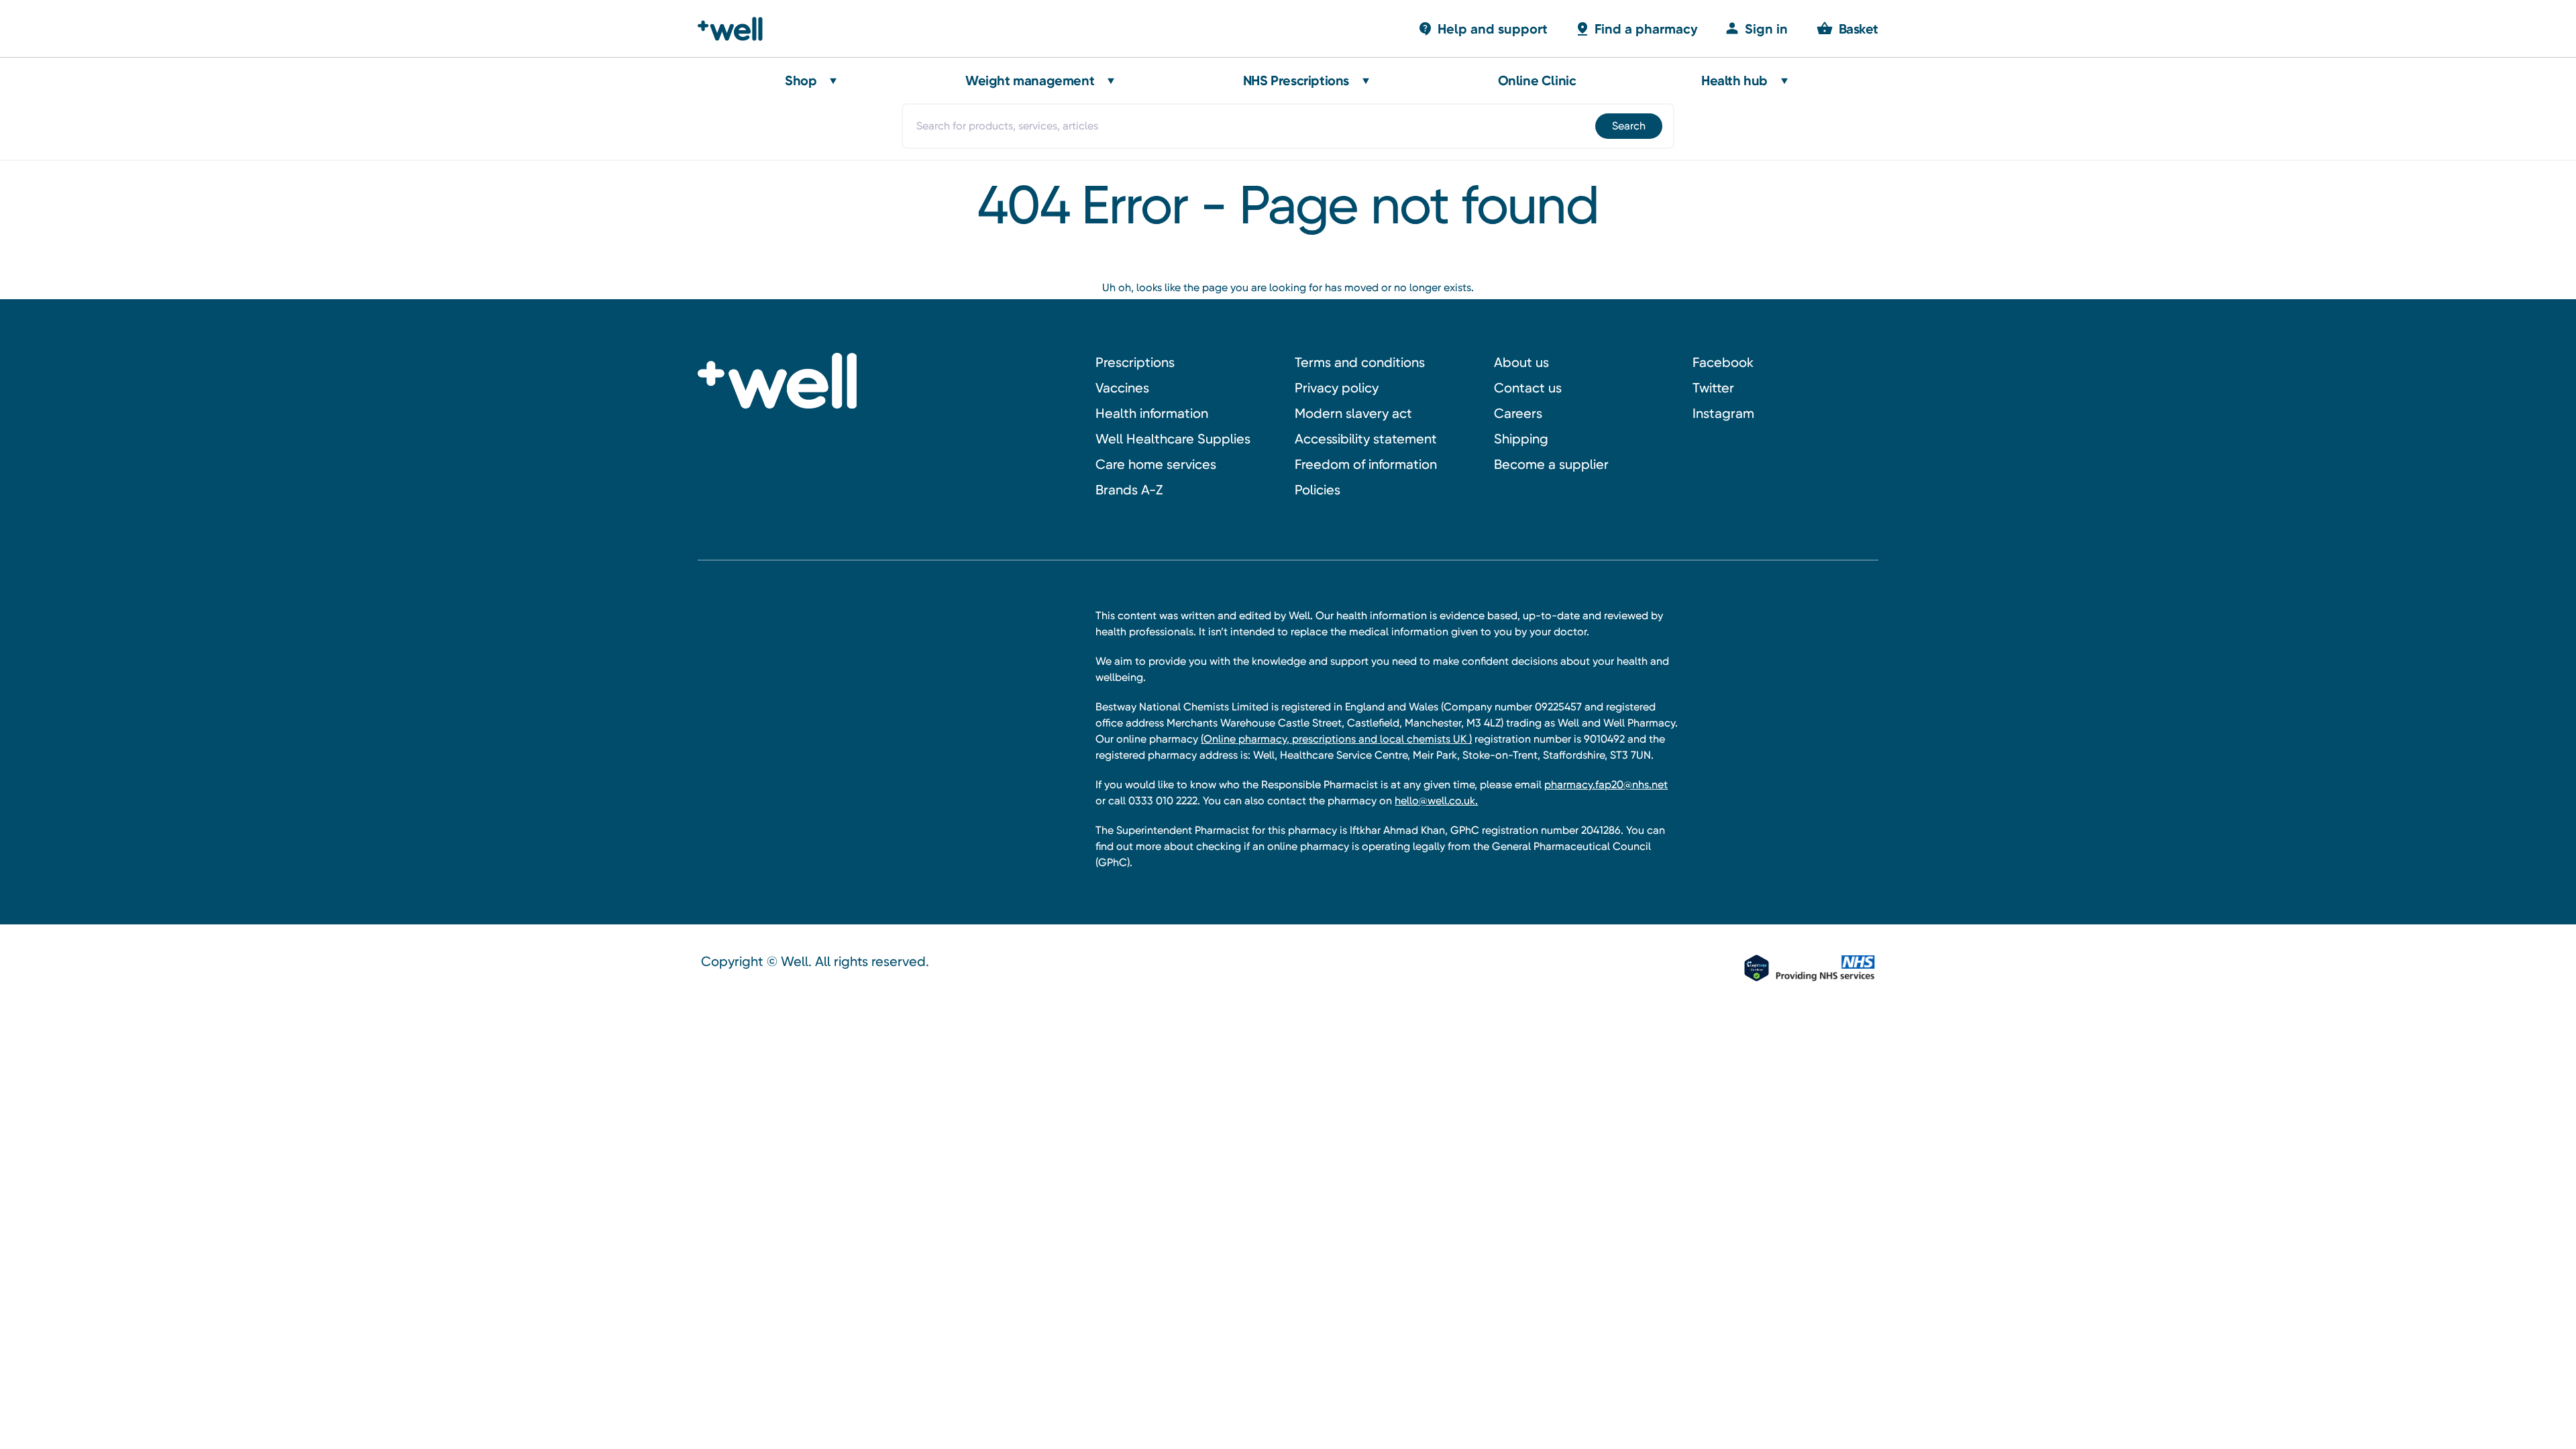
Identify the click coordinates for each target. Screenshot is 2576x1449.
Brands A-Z (1129, 490)
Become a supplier (1551, 464)
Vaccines (1122, 388)
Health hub (1734, 80)
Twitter (1713, 388)
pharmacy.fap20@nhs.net (1606, 785)
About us (1521, 362)
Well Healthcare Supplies (1173, 439)
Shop (801, 80)
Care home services (1156, 464)
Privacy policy (1337, 388)
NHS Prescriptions (1296, 80)
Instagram (1723, 413)
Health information (1152, 413)
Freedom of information (1366, 464)
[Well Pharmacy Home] (736, 29)
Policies (1318, 490)
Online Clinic (1537, 80)
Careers (1518, 413)
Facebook (1723, 362)
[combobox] (1288, 126)
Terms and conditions (1360, 362)
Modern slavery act (1353, 413)
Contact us (1528, 388)
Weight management (1030, 80)
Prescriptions (1135, 362)
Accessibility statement (1366, 439)
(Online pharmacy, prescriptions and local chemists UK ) (1336, 739)
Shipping (1521, 439)
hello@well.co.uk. (1436, 801)
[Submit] (1628, 126)
